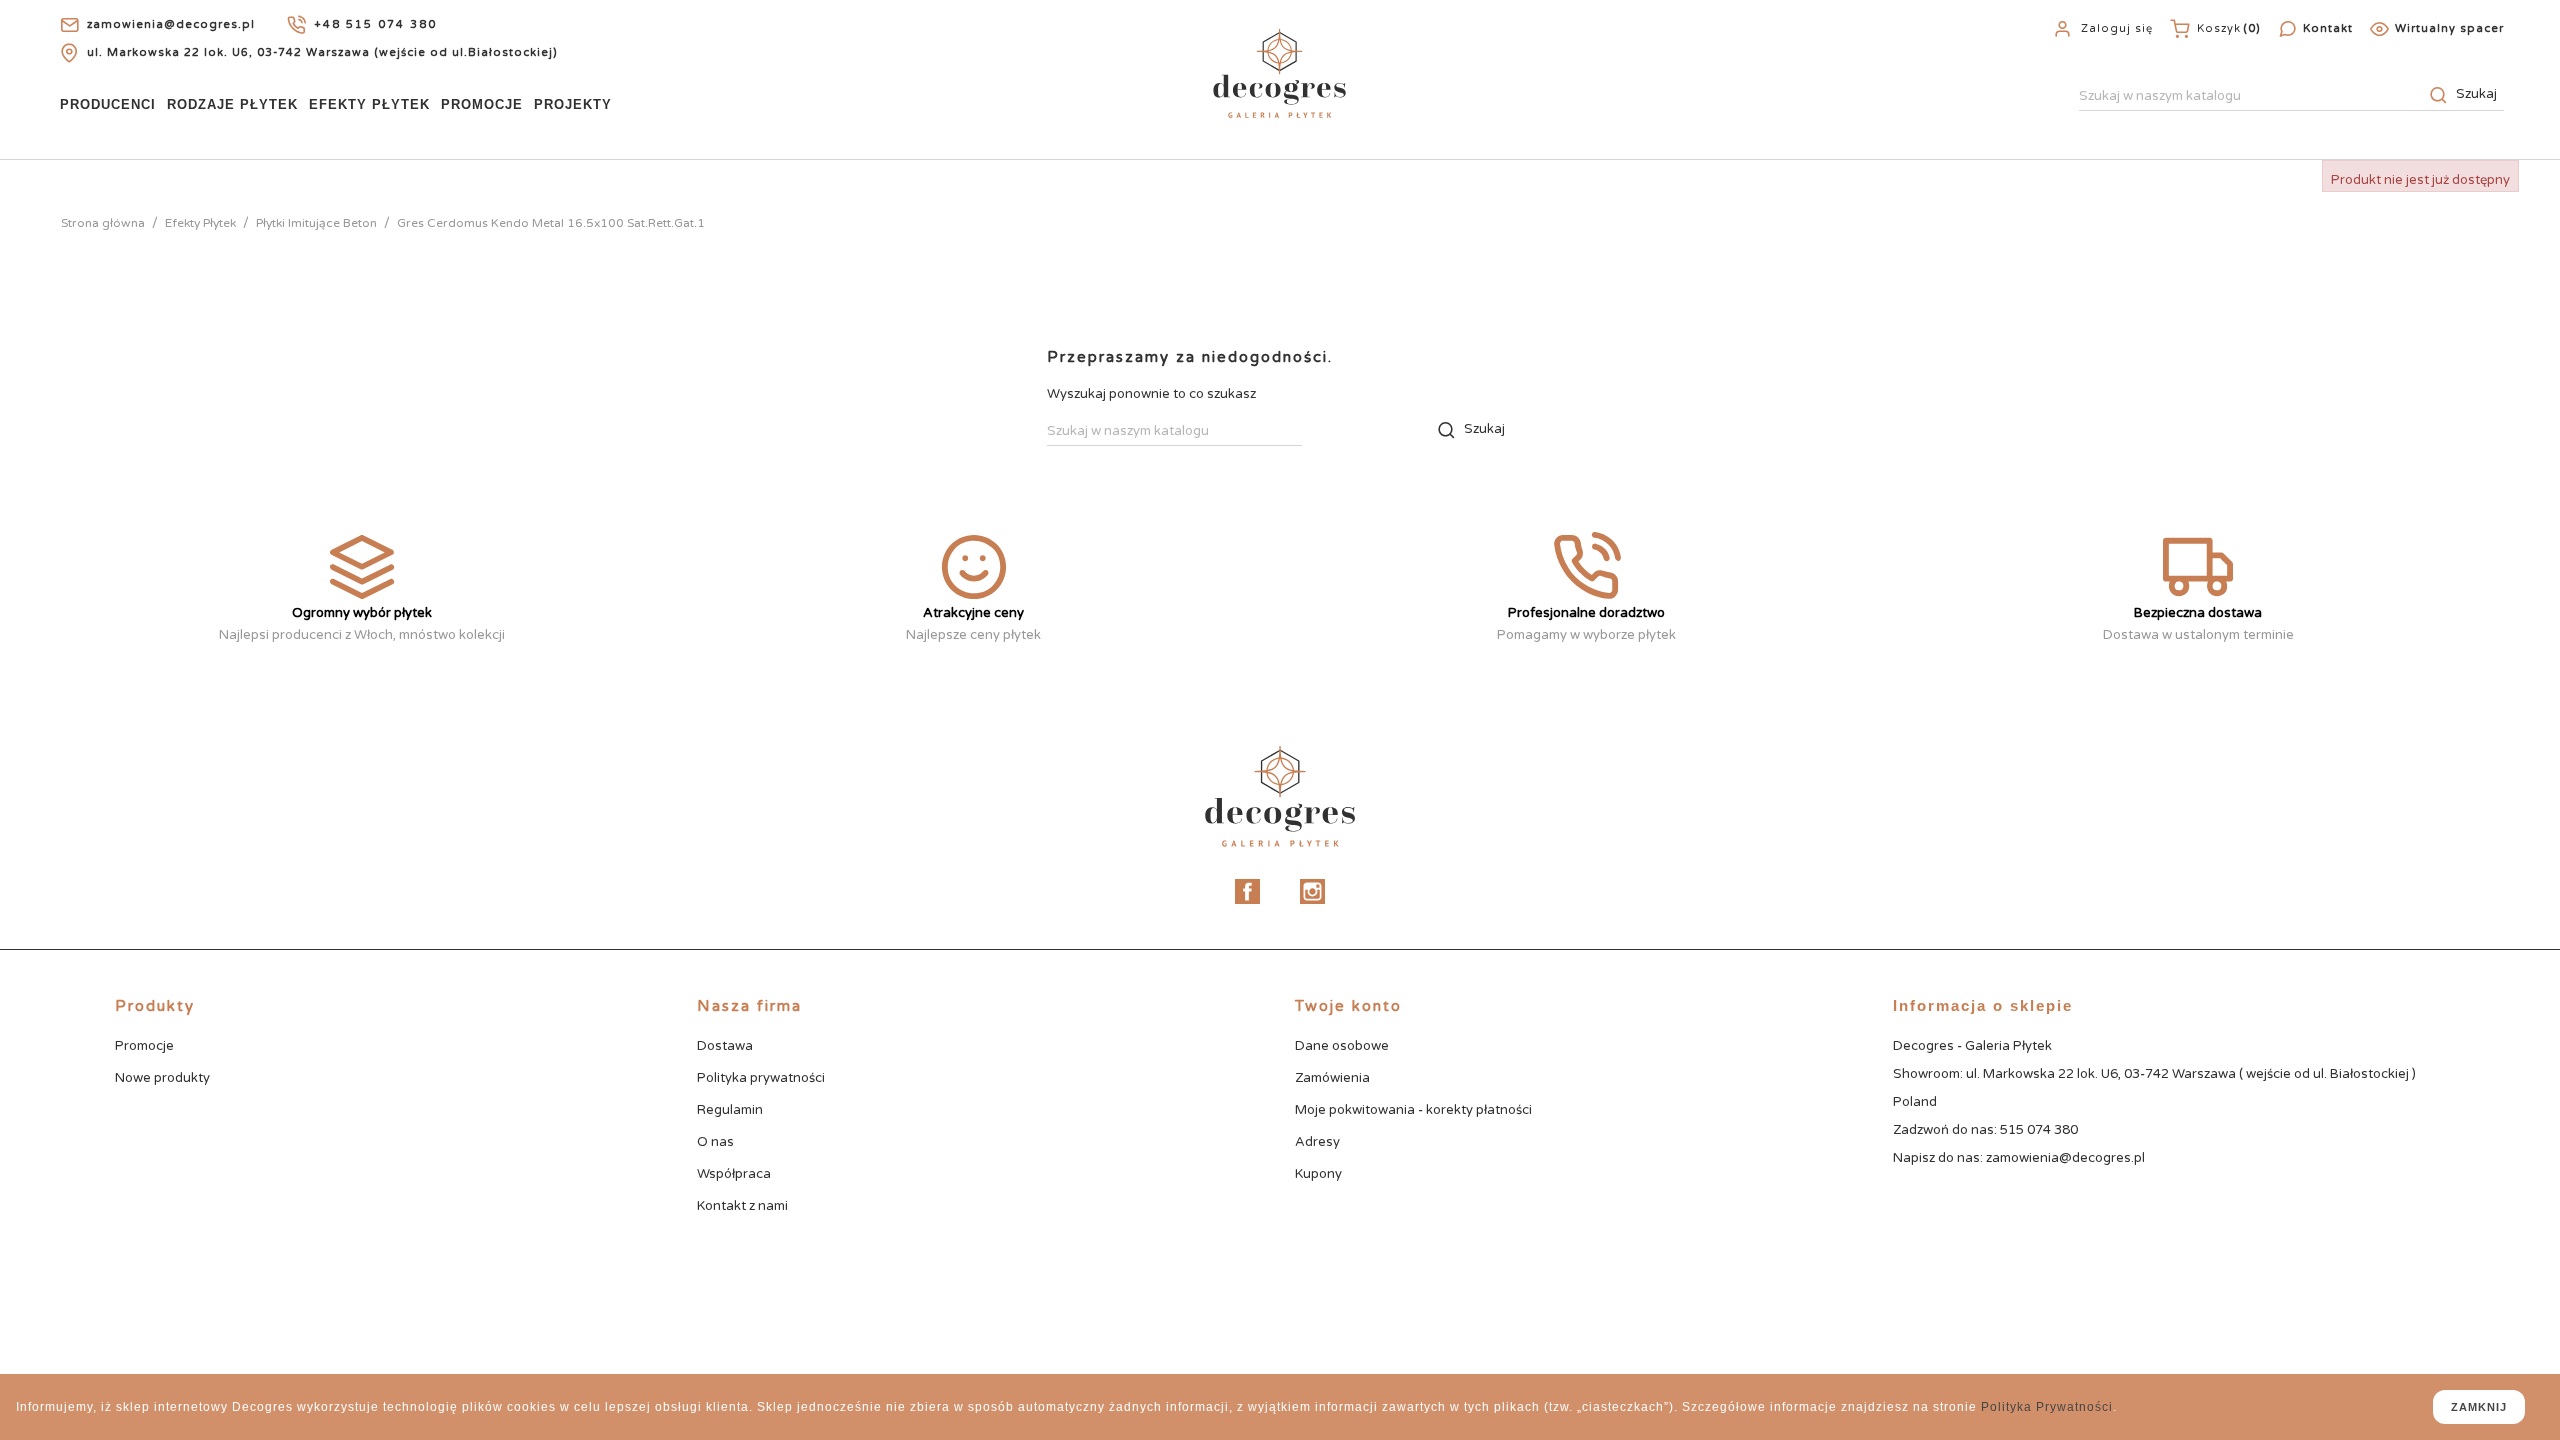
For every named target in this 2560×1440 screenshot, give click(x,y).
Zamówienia (1332, 1078)
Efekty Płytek (369, 104)
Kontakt (2328, 28)
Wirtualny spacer (2449, 28)
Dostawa (725, 1046)
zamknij (2479, 1407)
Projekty (573, 104)
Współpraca (734, 1174)
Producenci (108, 104)
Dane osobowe (1342, 1046)
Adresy (1317, 1142)
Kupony (1318, 1174)
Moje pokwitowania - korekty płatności (1413, 1110)
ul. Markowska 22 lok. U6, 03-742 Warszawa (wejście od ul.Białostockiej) (322, 52)
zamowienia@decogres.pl (171, 24)
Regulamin (730, 1110)
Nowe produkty (162, 1078)
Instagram (1312, 891)
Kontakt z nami (742, 1206)
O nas (715, 1142)
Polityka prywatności (761, 1078)
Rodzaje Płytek (232, 104)
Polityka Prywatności (2047, 1407)
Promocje (482, 104)
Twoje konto (1348, 1006)
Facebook (1247, 891)
